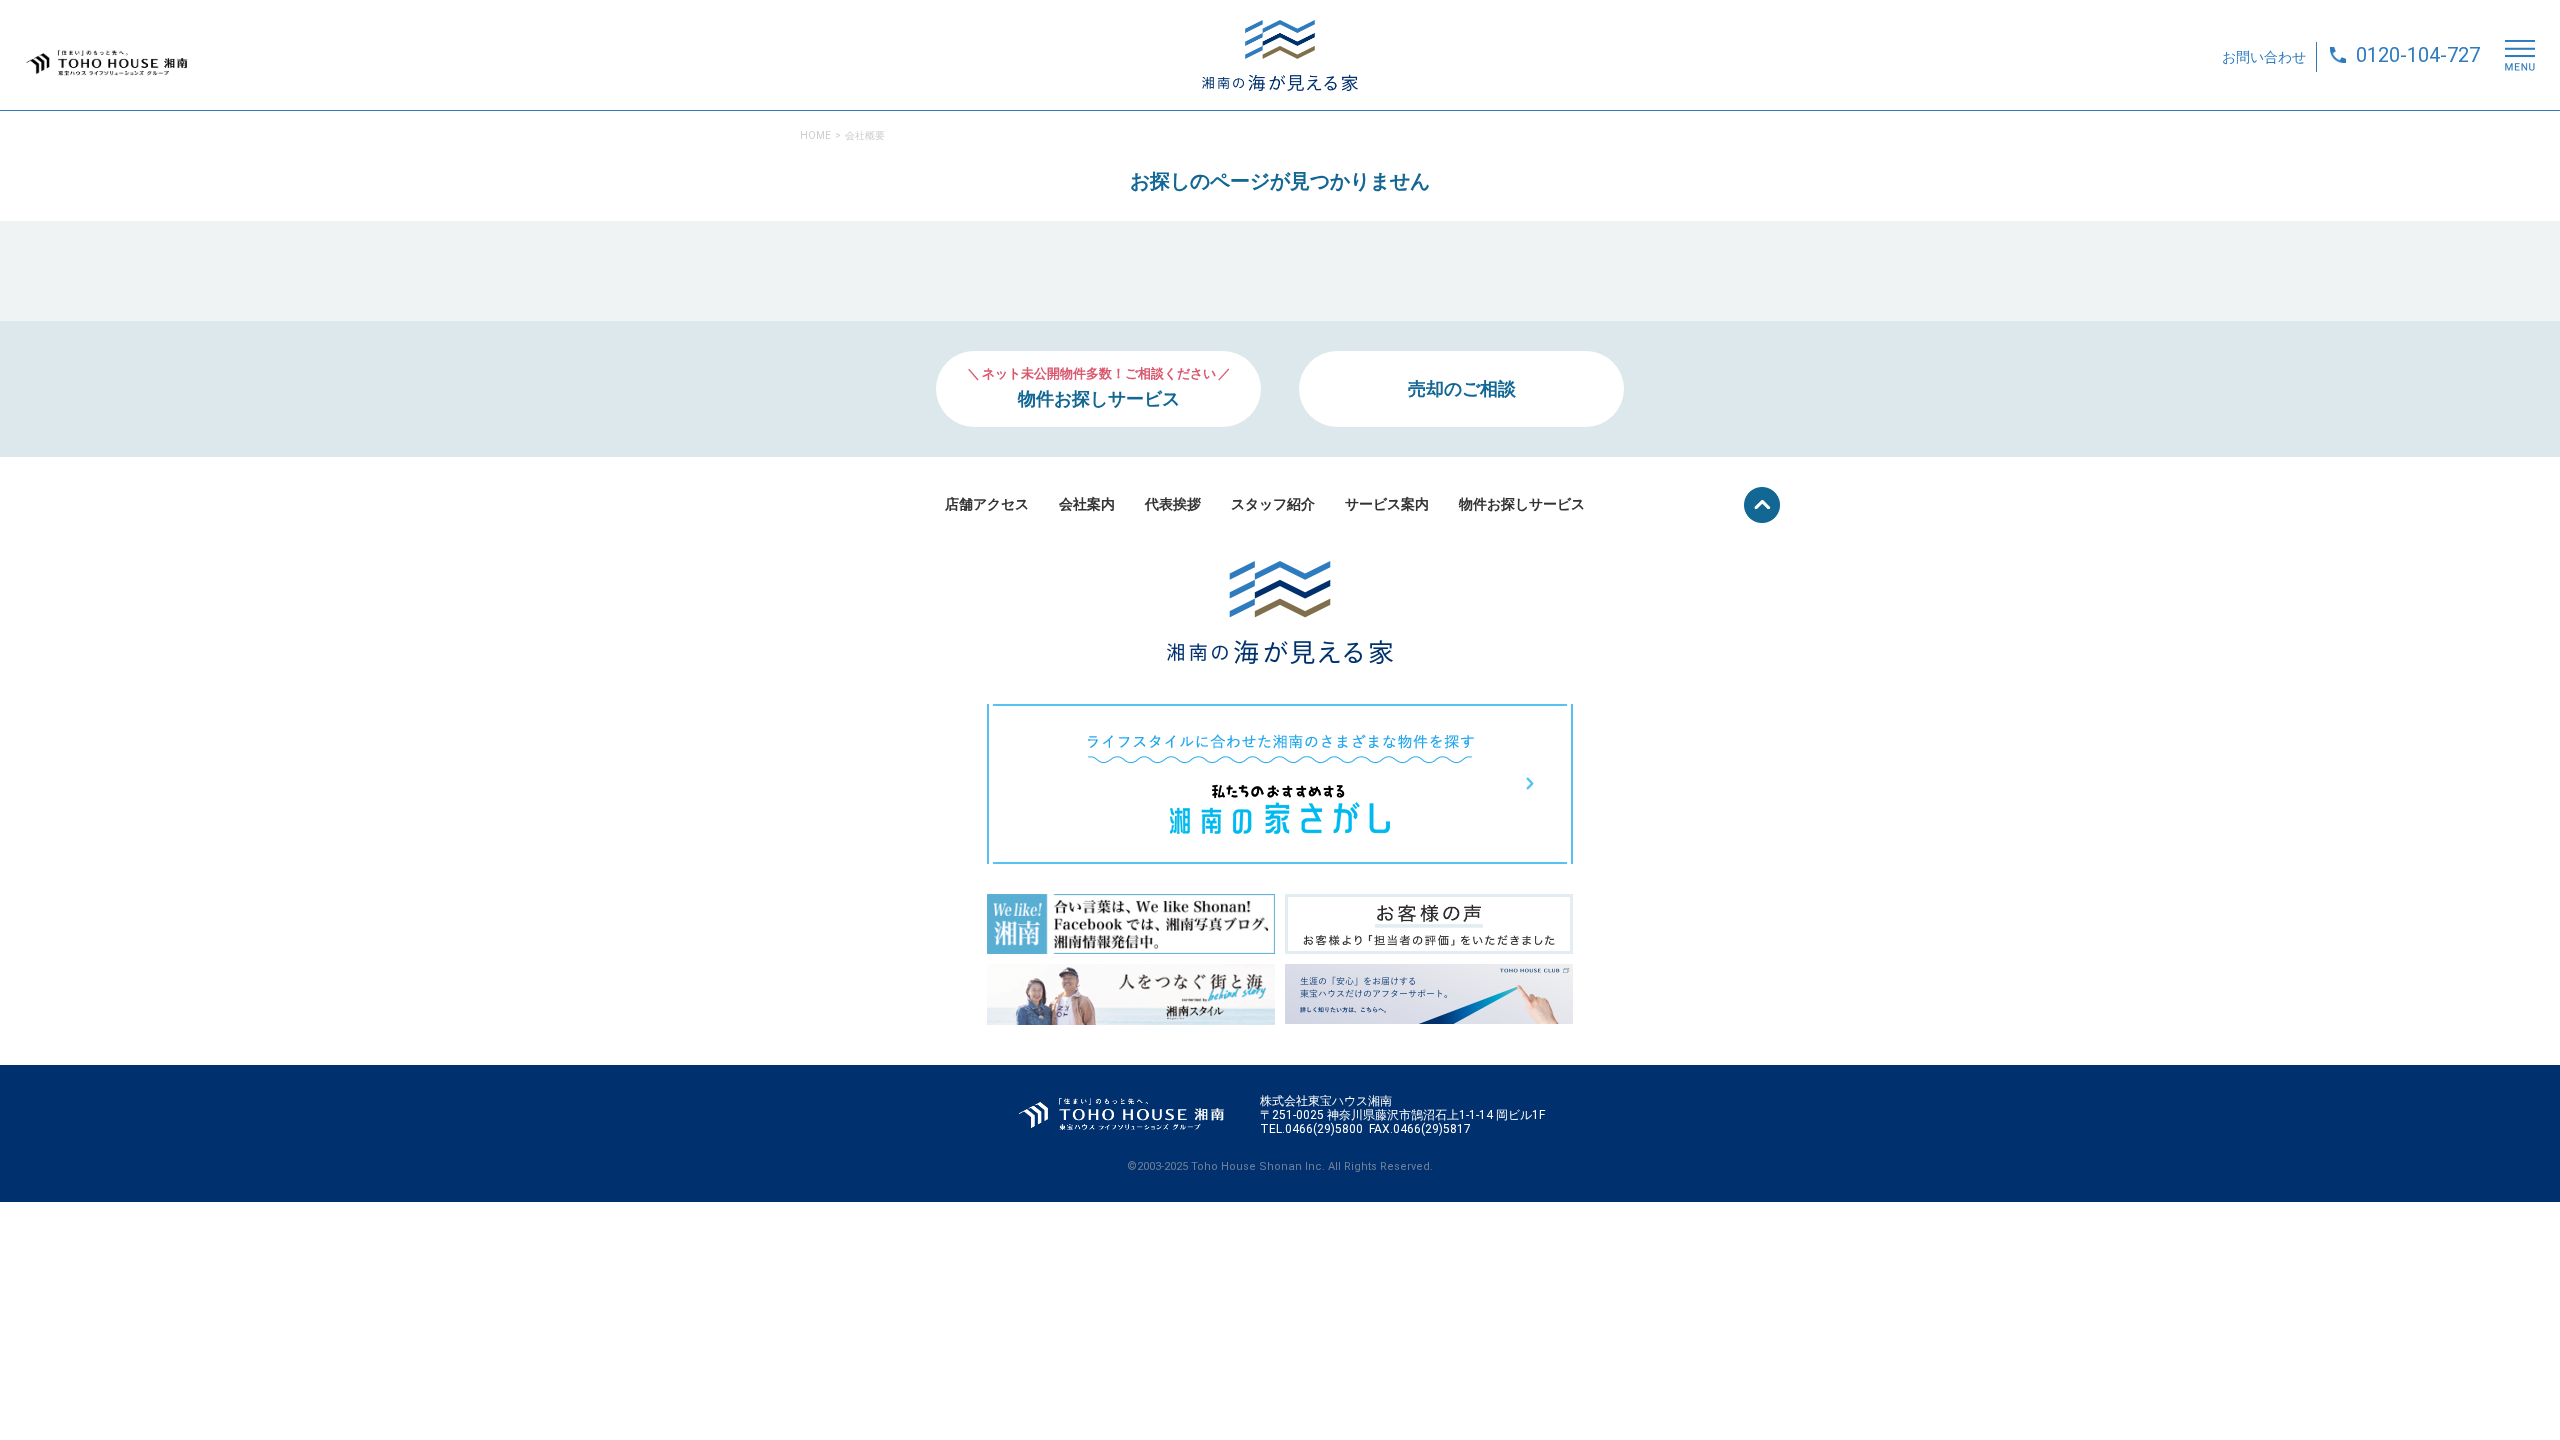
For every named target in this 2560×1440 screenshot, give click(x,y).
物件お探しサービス (1522, 504)
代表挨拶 (1173, 504)
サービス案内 (1387, 504)
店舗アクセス (987, 504)
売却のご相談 (1462, 388)
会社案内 (1087, 504)
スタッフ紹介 (1273, 504)
